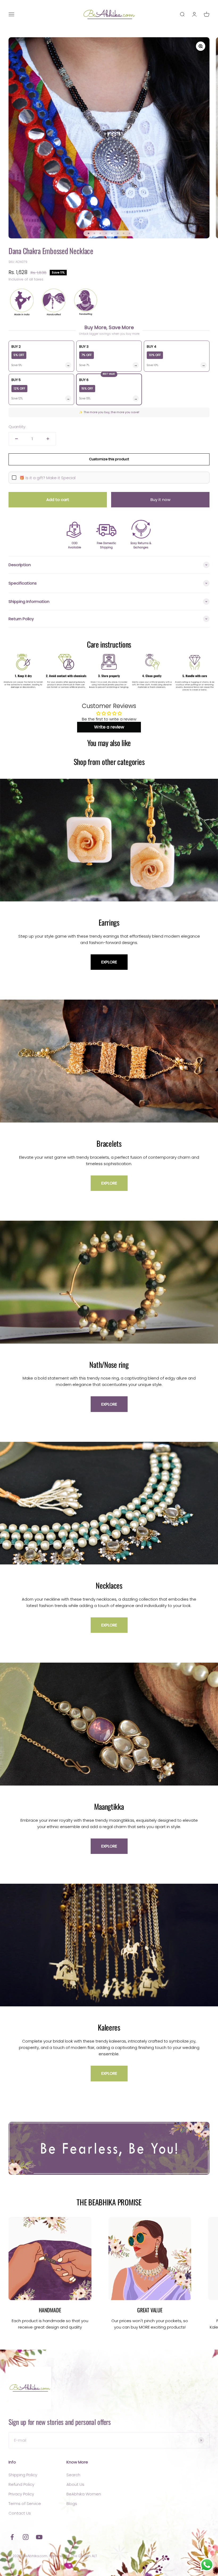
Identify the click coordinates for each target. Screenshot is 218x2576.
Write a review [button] (109, 727)
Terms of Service (25, 2503)
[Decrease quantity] (16, 439)
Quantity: (17, 427)
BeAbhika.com (35, 2556)
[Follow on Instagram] (26, 2537)
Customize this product (109, 459)
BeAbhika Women (84, 2494)
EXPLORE (109, 962)
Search (73, 2475)
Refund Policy (21, 2484)
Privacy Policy (21, 2494)
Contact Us (20, 2513)
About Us (75, 2484)
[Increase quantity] (48, 439)
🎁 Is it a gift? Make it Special (47, 478)
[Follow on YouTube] (39, 2537)
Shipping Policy (23, 2475)
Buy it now (160, 500)
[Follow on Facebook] (12, 2537)
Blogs (72, 2503)
